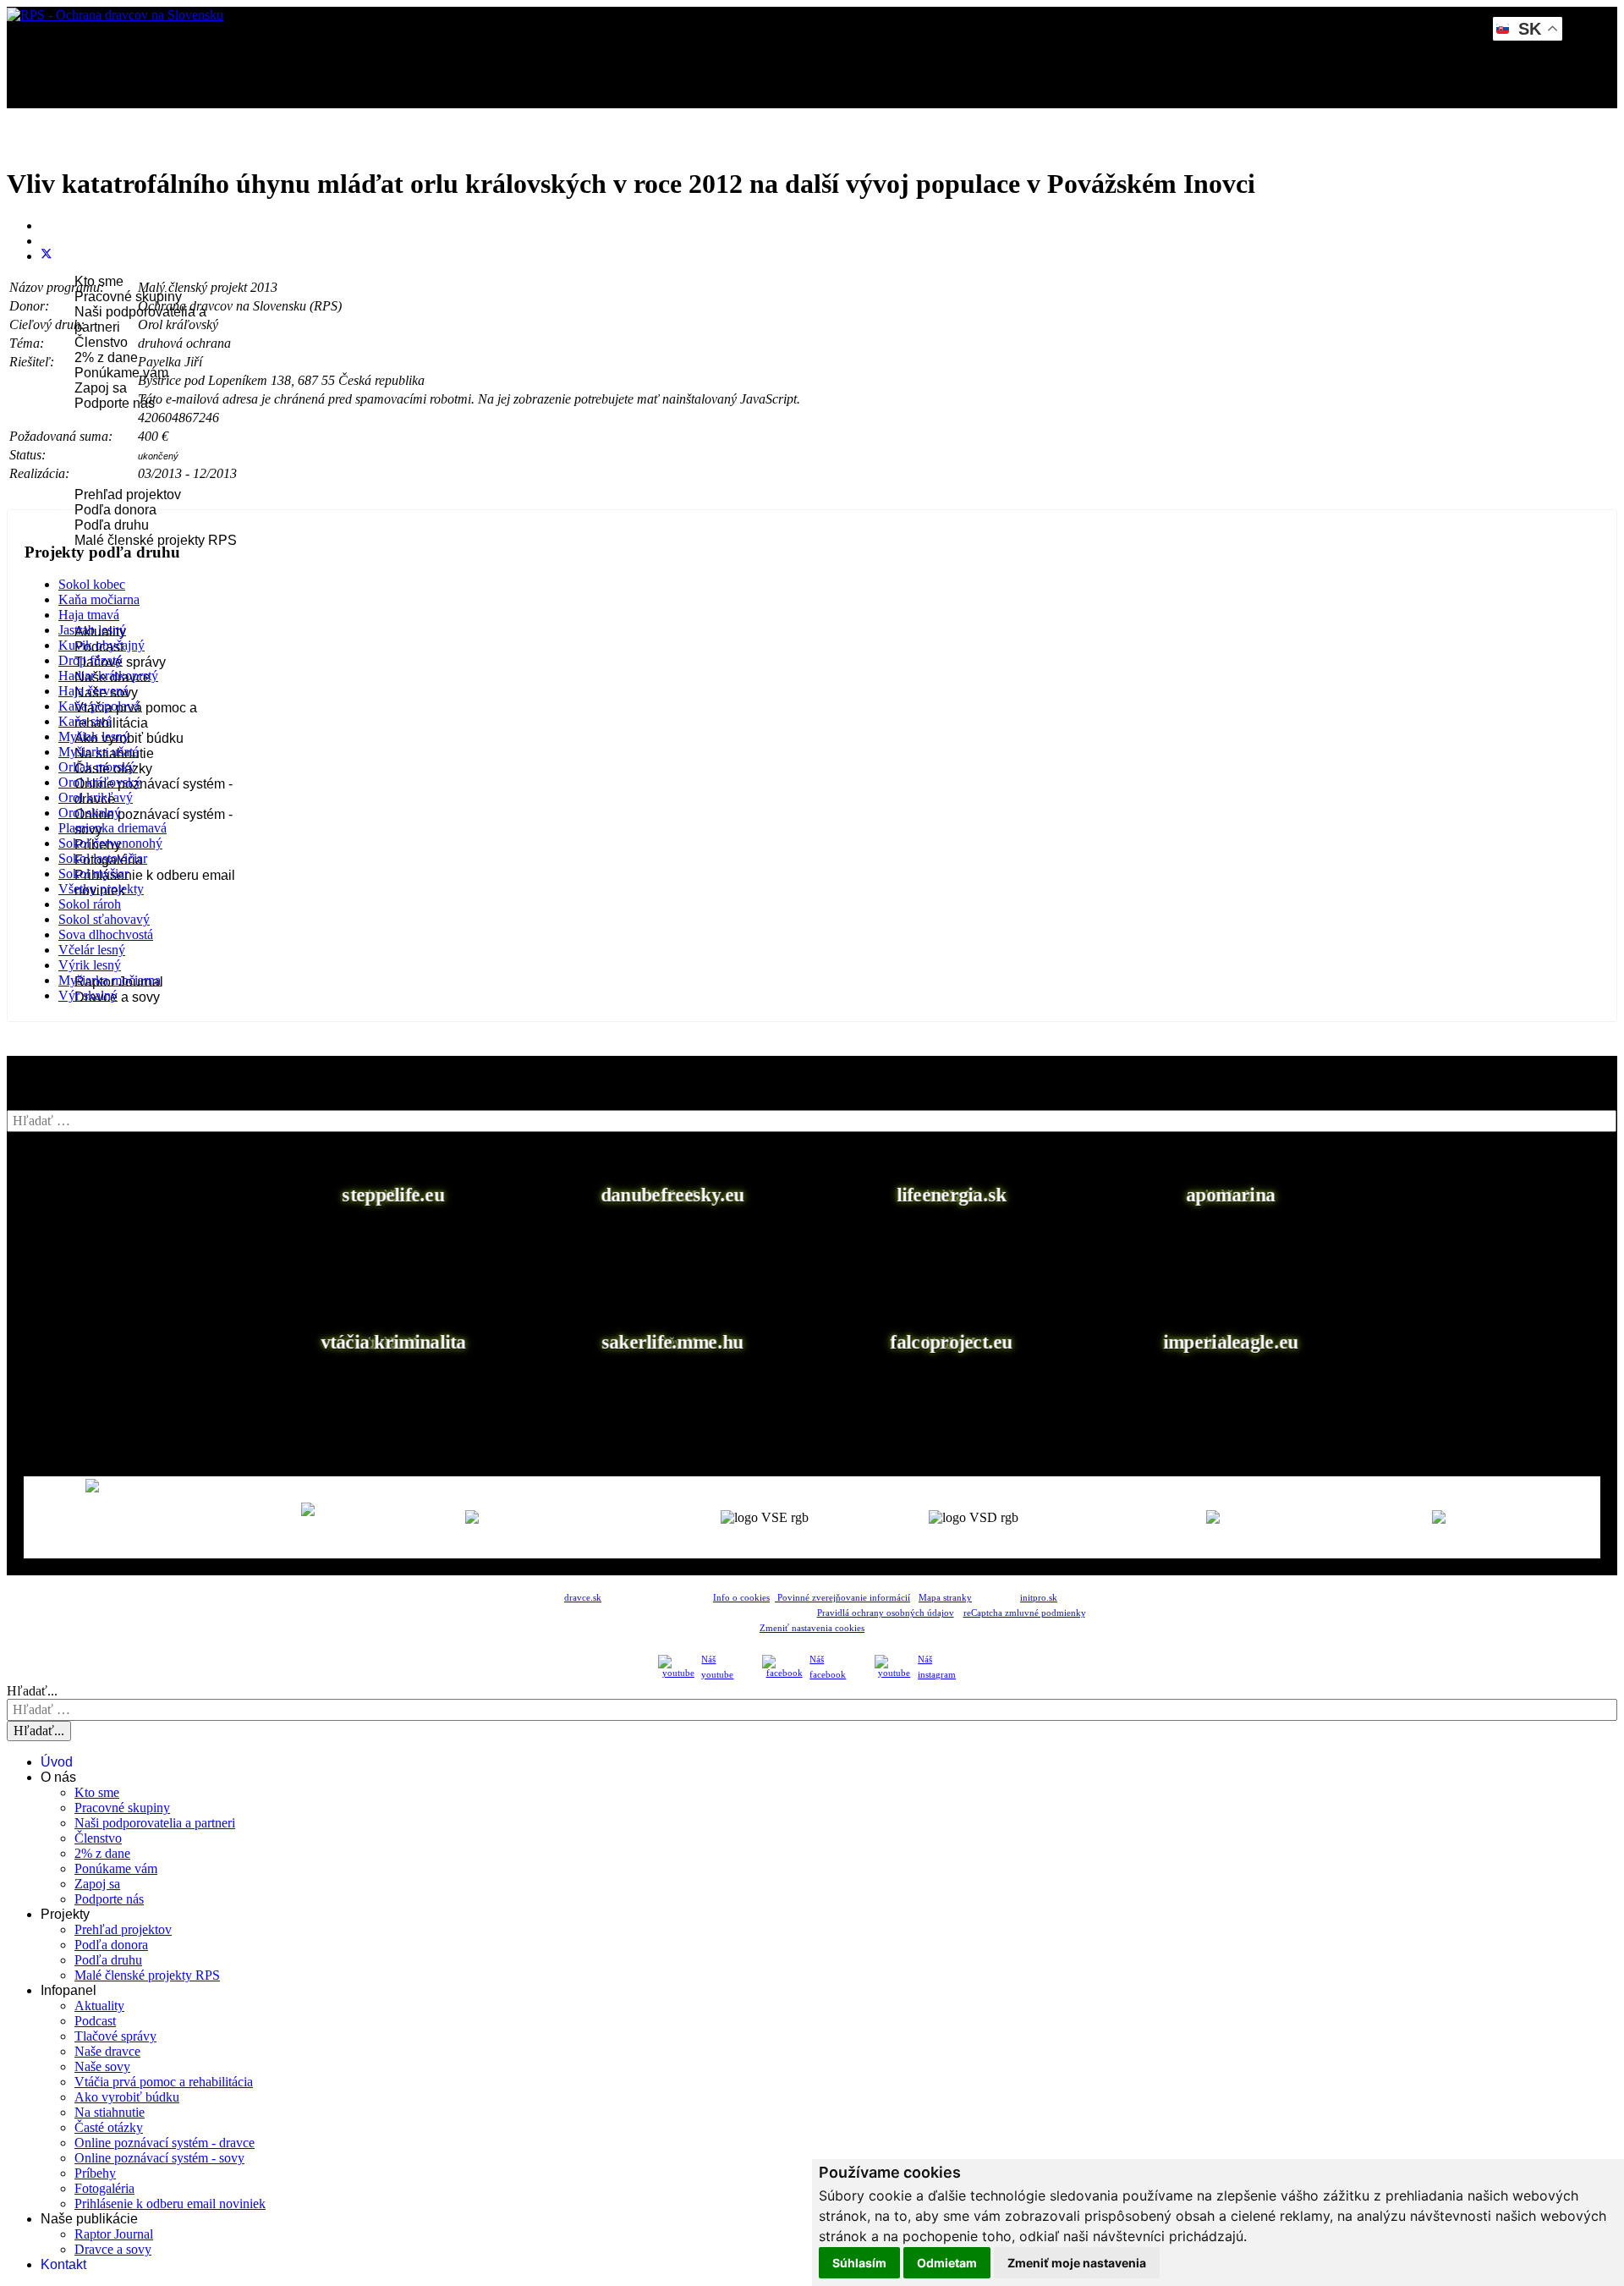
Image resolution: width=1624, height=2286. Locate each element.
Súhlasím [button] (859, 2263)
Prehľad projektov (128, 495)
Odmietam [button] (947, 2263)
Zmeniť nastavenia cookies (812, 1628)
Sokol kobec (92, 584)
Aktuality (99, 2006)
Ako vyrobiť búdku (127, 2097)
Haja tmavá (89, 615)
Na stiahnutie (110, 2112)
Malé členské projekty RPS (156, 540)
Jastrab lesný (92, 630)
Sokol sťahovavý (104, 919)
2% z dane (106, 357)
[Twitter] (47, 256)
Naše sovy (102, 2066)
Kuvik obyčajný (101, 645)
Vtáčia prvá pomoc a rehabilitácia (136, 715)
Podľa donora (115, 510)
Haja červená (93, 691)
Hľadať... (32, 1691)
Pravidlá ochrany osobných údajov (886, 1613)
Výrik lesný (90, 965)
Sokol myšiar (93, 874)
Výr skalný (88, 995)
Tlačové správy (115, 2036)
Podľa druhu (112, 525)
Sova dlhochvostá (106, 934)
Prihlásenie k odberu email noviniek (170, 2204)
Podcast (95, 2021)
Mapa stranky (945, 1598)
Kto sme (97, 1792)
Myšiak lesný (94, 736)
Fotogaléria (104, 2188)
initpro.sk (1039, 1598)
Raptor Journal (114, 2234)
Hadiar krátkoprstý (108, 676)
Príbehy (95, 2173)
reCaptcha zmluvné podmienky (1024, 1613)
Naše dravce (107, 2051)
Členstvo (101, 342)
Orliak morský (97, 767)
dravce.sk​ (583, 1598)
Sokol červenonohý (110, 843)
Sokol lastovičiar (103, 858)
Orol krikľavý (96, 797)
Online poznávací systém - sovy (159, 2158)
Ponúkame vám (121, 373)
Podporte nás (115, 403)
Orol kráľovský (100, 782)
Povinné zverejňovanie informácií (842, 1598)
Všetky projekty (101, 889)
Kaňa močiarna (99, 599)
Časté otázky (109, 2127)
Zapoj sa (101, 388)
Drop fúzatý (91, 660)
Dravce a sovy (113, 2249)
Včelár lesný (92, 950)
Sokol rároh (90, 904)
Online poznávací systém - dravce (165, 2143)
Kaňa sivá (85, 721)
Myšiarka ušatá (99, 752)
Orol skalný (90, 813)
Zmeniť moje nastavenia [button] (1077, 2263)
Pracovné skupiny (128, 297)
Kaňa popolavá (99, 706)
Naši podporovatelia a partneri (155, 1823)
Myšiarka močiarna (110, 980)
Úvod (68, 159)
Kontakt (74, 1043)
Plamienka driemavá (112, 828)
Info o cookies (741, 1598)
